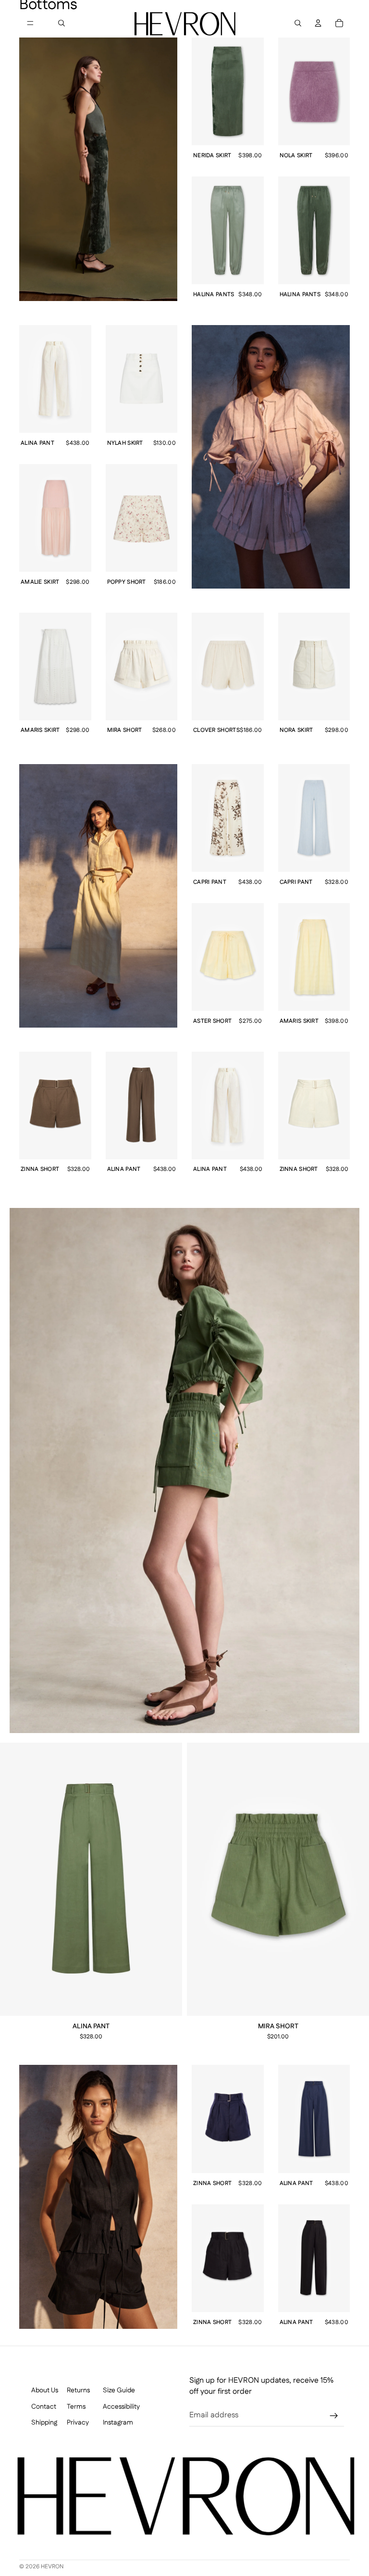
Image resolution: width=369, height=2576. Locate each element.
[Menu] (30, 23)
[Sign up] (334, 2416)
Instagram (118, 2423)
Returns (78, 2391)
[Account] (318, 23)
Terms (76, 2406)
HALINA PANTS (214, 295)
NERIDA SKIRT (212, 156)
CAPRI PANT (210, 883)
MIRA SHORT (278, 2027)
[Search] (61, 23)
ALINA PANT (37, 444)
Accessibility (121, 2406)
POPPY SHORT (127, 583)
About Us (45, 2391)
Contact (44, 2406)
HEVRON (52, 2567)
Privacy (78, 2423)
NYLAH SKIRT (125, 444)
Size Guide (119, 2391)
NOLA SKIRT (296, 156)
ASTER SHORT (212, 1022)
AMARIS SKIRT (299, 1022)
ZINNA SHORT (212, 2184)
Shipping (44, 2423)
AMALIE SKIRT (40, 583)
